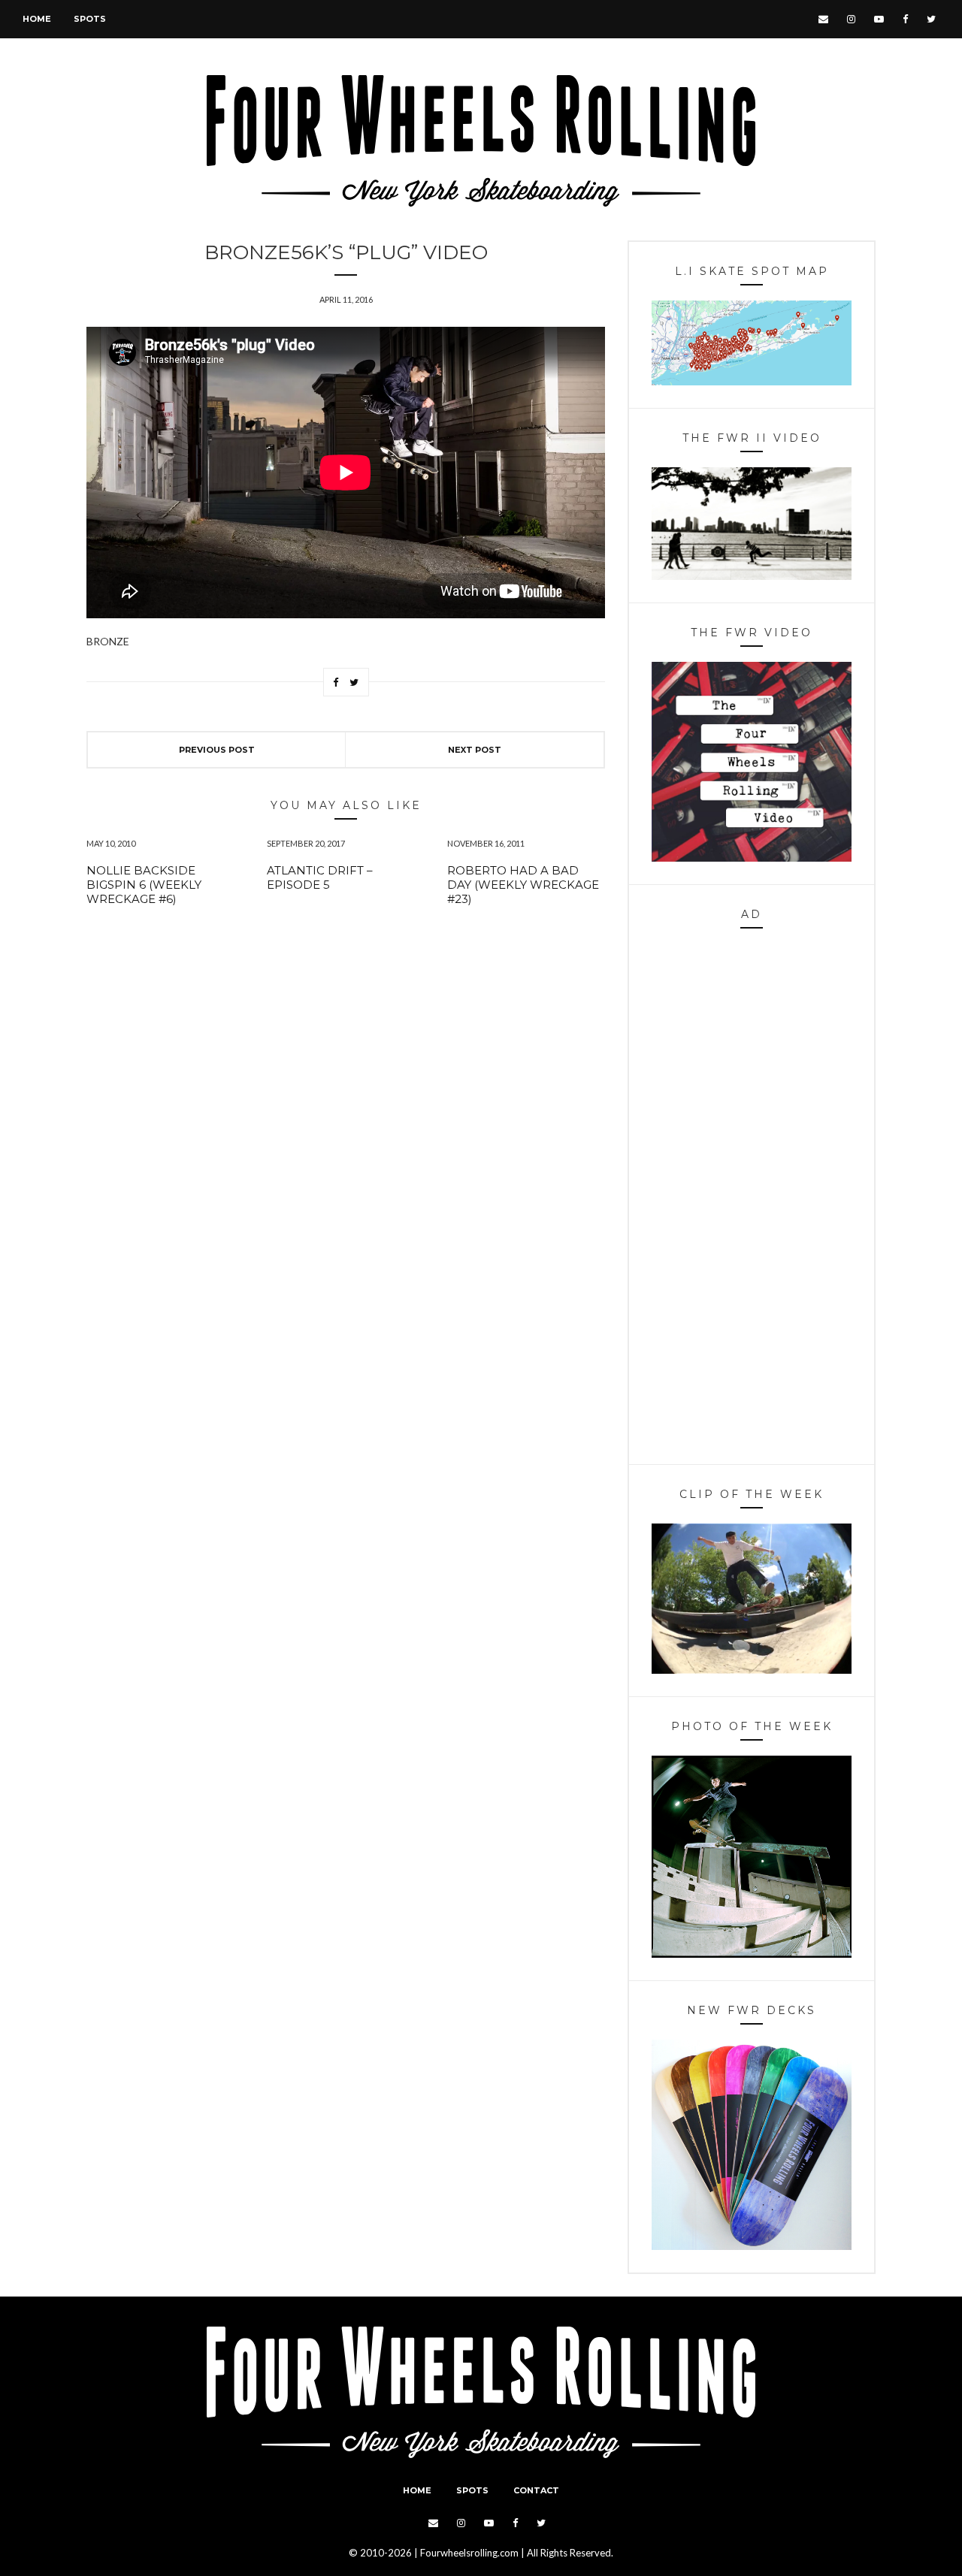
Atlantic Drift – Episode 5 (320, 877)
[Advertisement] (752, 1200)
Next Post (475, 750)
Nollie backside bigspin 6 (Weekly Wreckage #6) (144, 885)
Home (37, 19)
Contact (536, 2490)
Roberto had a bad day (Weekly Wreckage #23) (523, 885)
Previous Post (217, 750)
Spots (90, 19)
